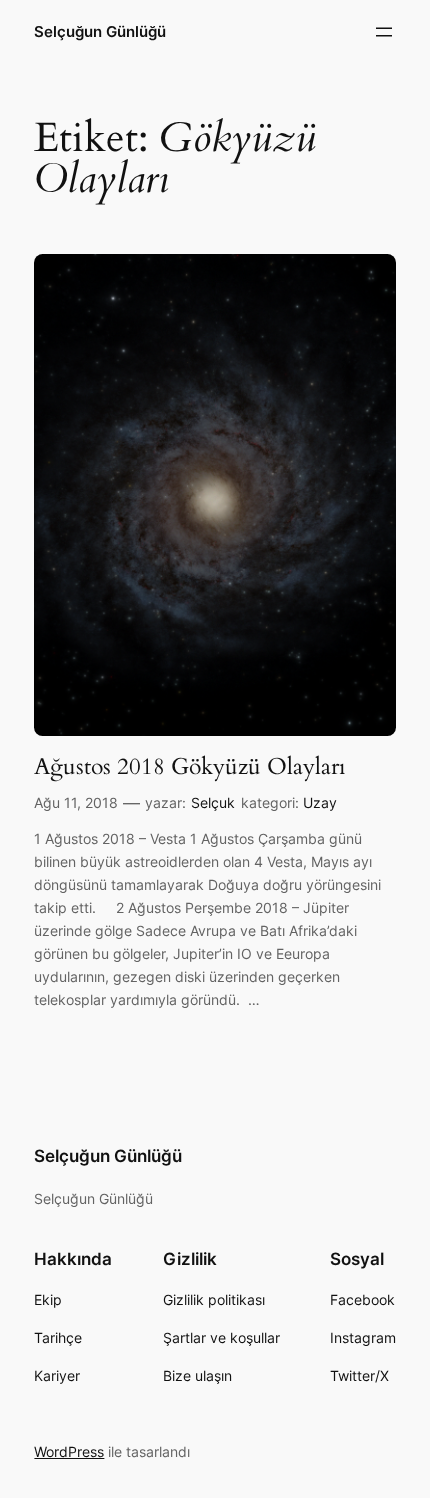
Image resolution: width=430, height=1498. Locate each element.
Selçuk (213, 802)
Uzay (320, 802)
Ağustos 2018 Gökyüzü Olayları (189, 767)
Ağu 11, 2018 (76, 802)
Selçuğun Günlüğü (100, 32)
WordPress (69, 1451)
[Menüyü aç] (384, 32)
